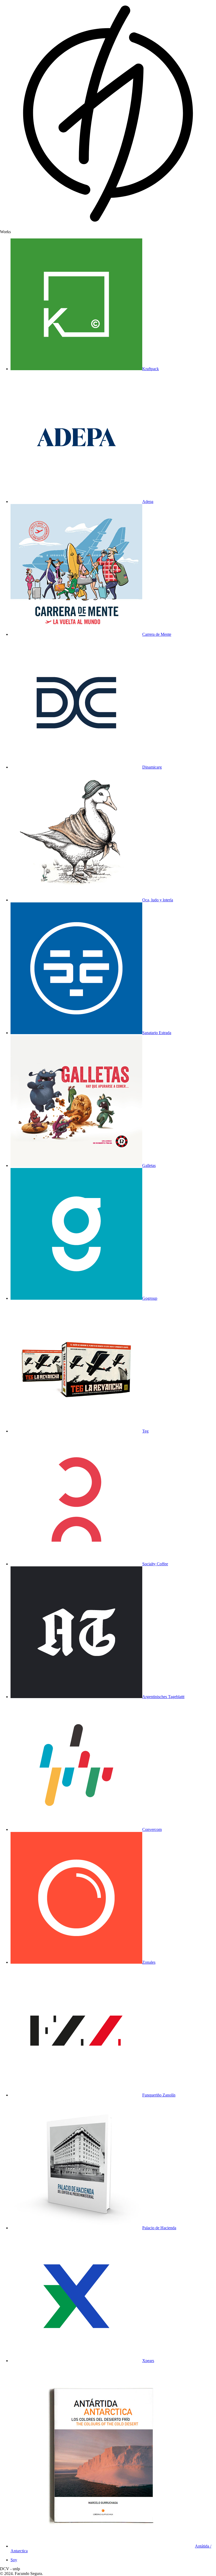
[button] (108, 232)
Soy (14, 2560)
